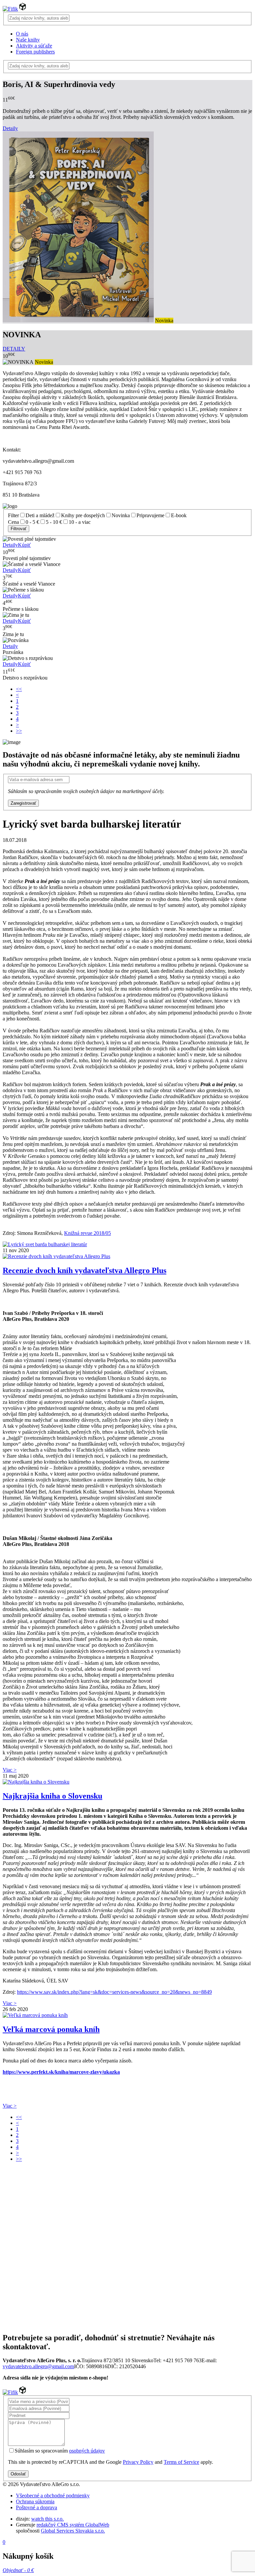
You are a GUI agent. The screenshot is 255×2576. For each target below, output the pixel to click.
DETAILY (14, 349)
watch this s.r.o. (47, 2519)
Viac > (10, 1770)
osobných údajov (87, 2451)
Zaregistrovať (23, 803)
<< (19, 689)
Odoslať (18, 2474)
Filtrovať (19, 529)
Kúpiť (24, 545)
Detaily (10, 128)
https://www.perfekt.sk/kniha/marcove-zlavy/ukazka (61, 2072)
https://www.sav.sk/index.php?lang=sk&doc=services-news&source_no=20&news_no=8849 (114, 1992)
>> (19, 731)
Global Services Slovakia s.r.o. (73, 2531)
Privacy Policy (138, 2462)
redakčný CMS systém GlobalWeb (73, 2525)
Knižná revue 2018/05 (87, 1233)
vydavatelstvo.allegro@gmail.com (38, 2366)
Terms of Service (181, 2462)
